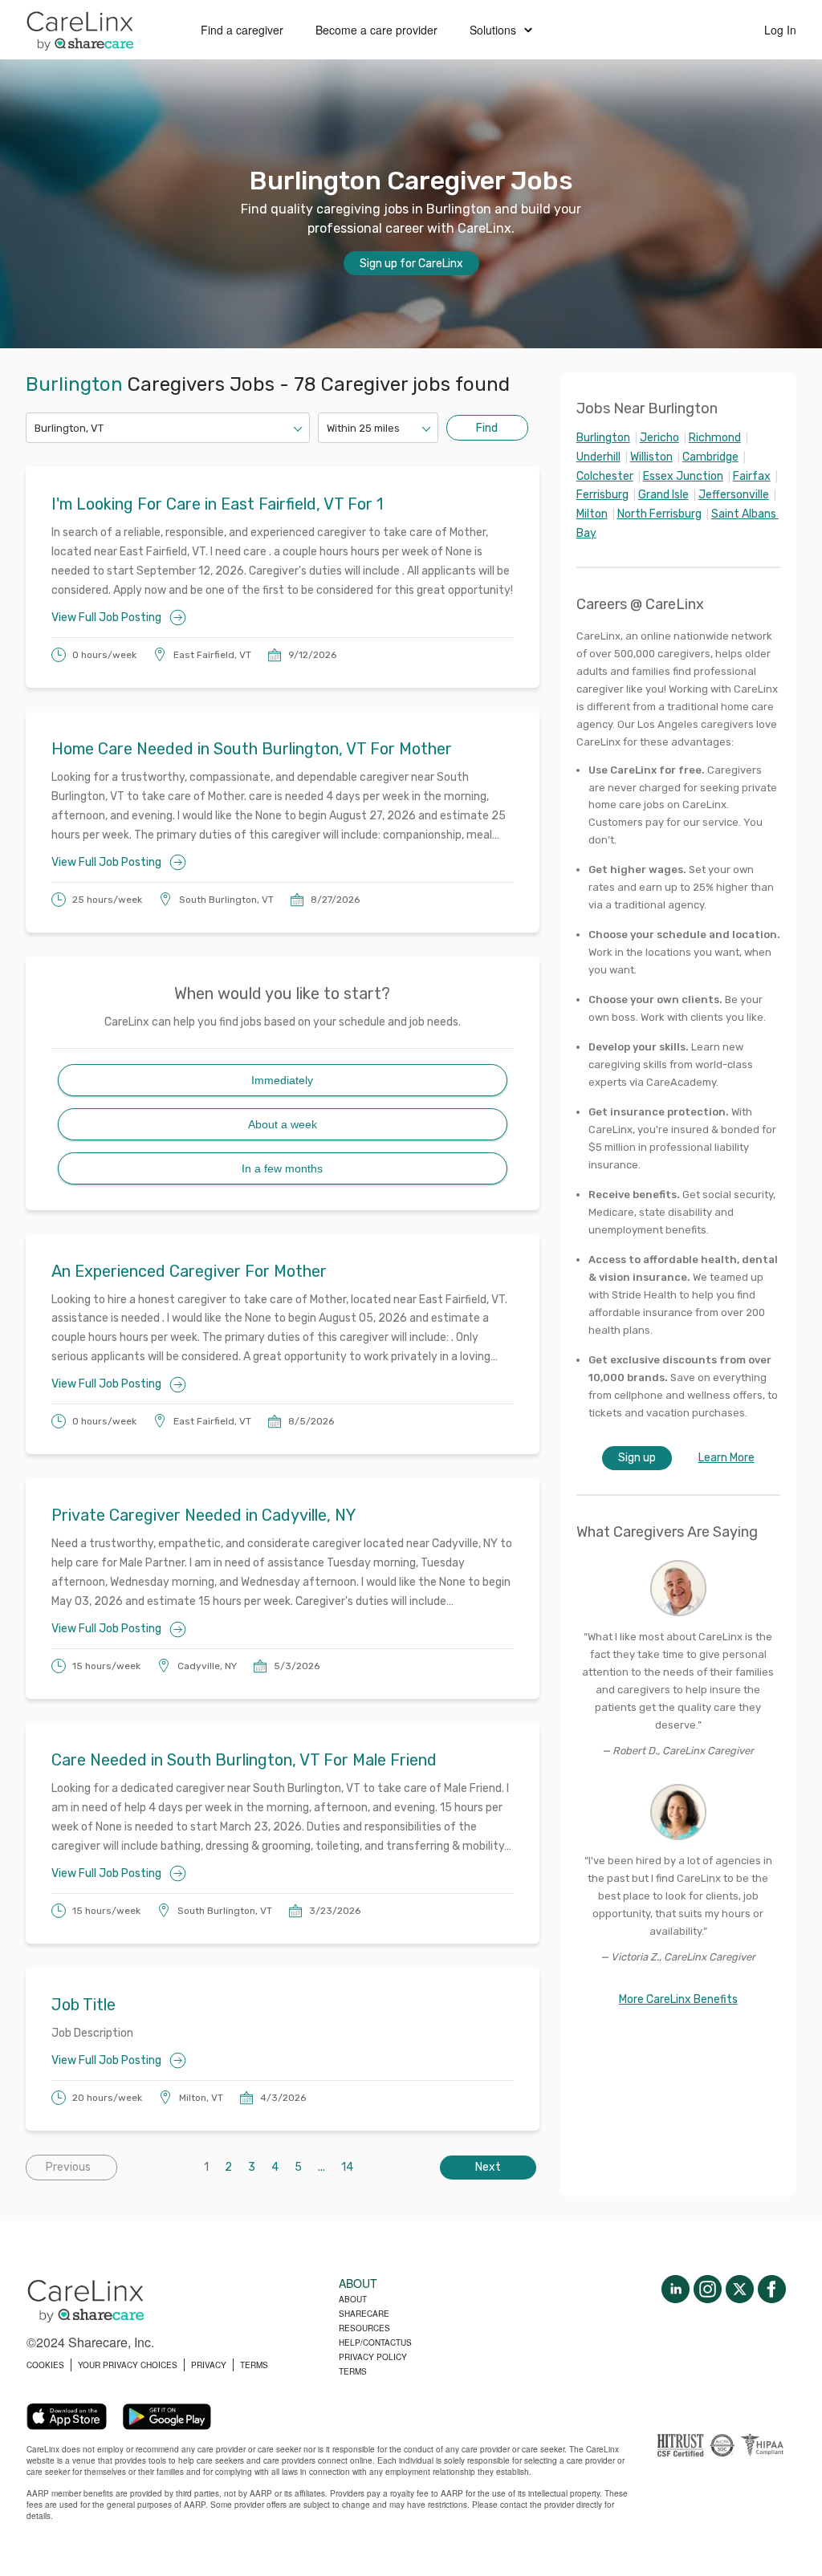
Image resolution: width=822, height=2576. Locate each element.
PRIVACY (209, 2365)
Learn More (726, 1458)
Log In (780, 30)
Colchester (605, 476)
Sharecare (364, 2314)
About (353, 2299)
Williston (651, 457)
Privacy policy (373, 2357)
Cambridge (710, 457)
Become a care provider (376, 30)
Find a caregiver (242, 30)
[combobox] (36, 428)
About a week (283, 1124)
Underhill (598, 457)
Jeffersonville (734, 495)
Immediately (282, 1080)
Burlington (603, 438)
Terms (353, 2371)
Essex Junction (683, 476)
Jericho (659, 438)
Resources (364, 2328)
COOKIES (45, 2365)
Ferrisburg (602, 495)
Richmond (715, 438)
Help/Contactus (375, 2342)
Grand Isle (663, 495)
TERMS (254, 2365)
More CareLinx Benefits (678, 1999)
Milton (592, 514)
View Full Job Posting (106, 618)
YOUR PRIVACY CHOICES (128, 2365)
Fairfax (752, 476)
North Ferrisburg (659, 514)
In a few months (282, 1168)
